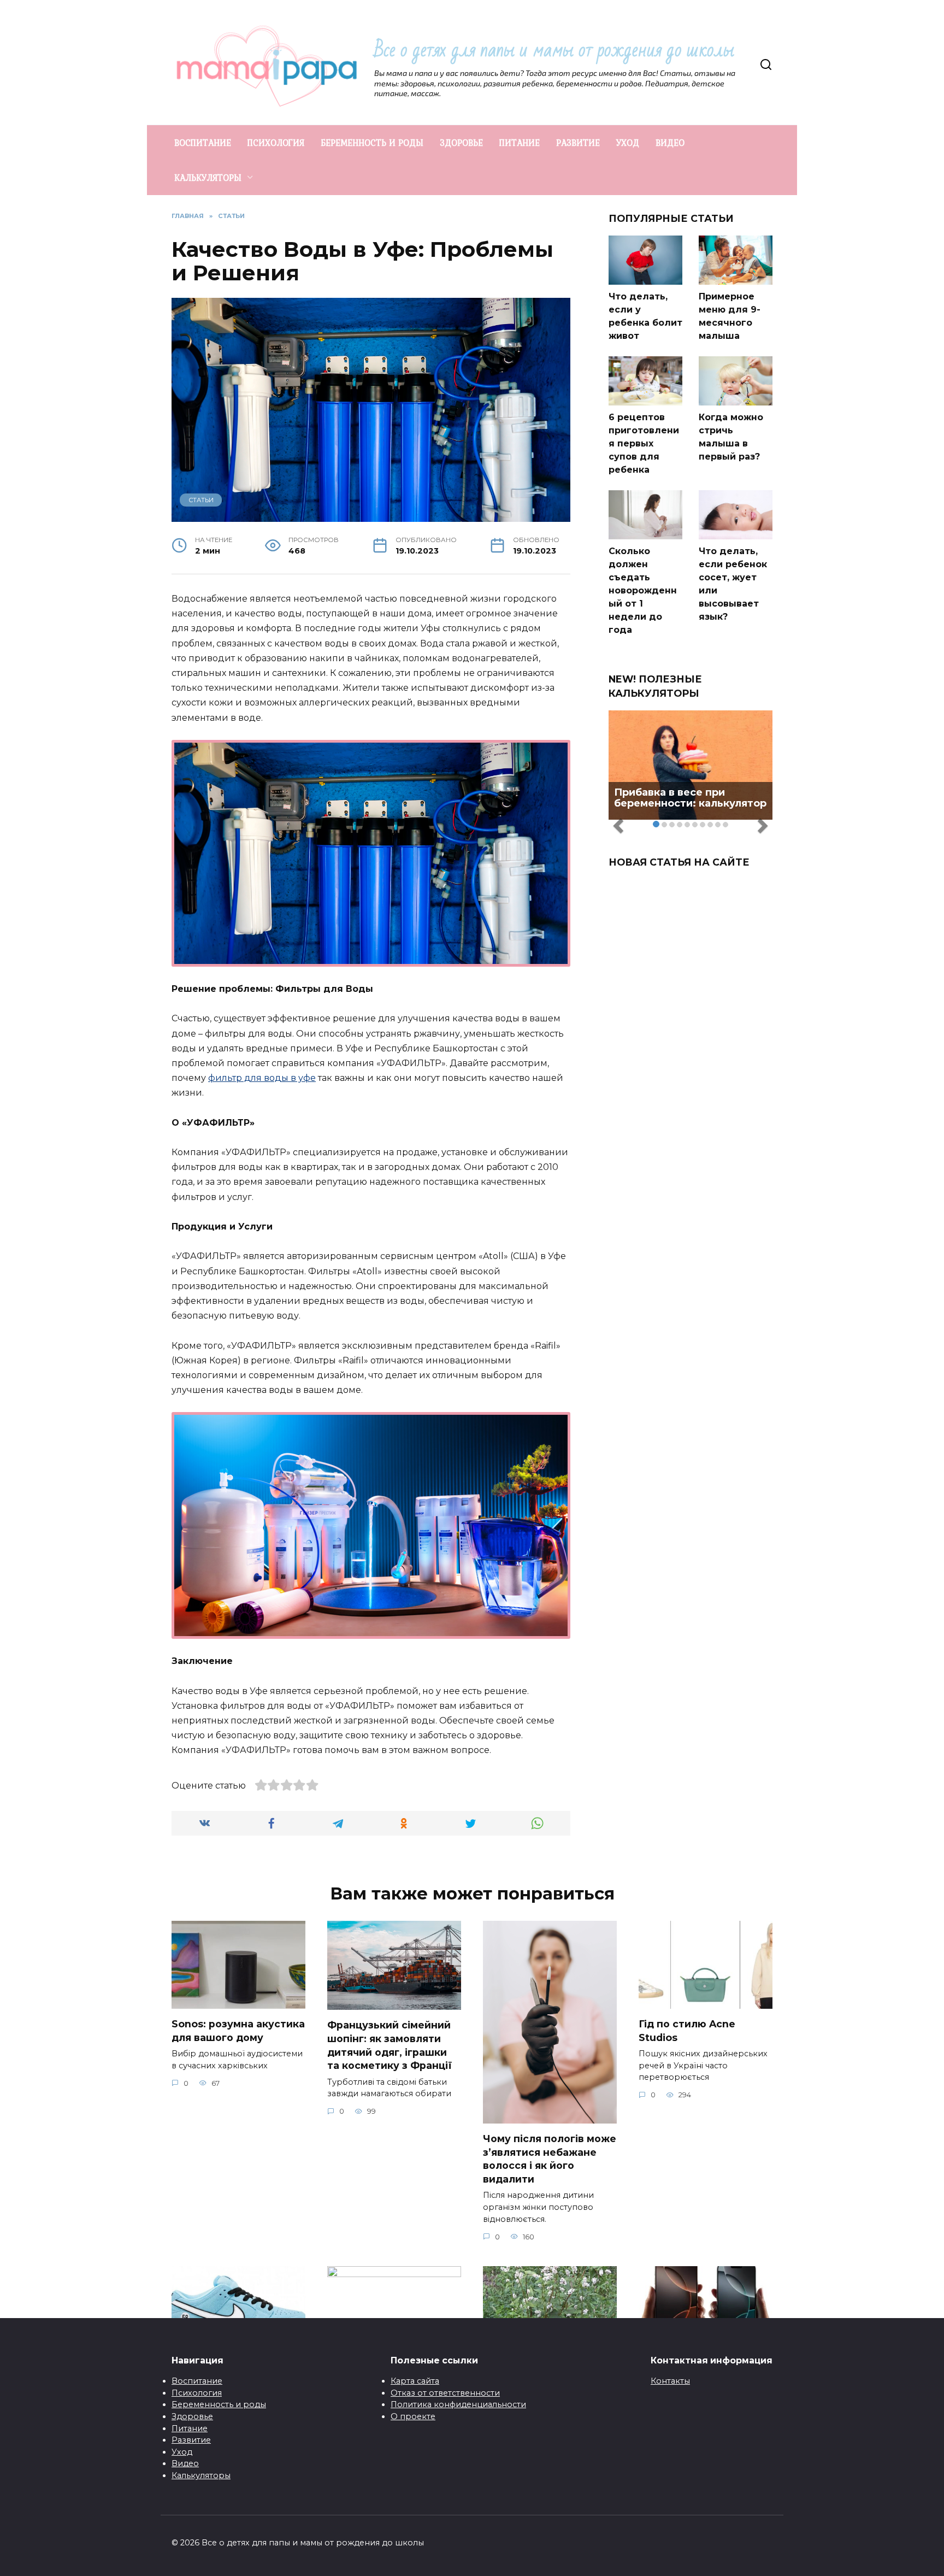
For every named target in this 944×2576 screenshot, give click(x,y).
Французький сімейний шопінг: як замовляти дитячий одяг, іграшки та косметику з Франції (390, 2045)
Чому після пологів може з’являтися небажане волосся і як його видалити (550, 2159)
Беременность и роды (219, 2404)
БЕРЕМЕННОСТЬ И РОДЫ (372, 143)
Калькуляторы (201, 2475)
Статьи (201, 500)
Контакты (670, 2381)
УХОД (628, 143)
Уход (182, 2452)
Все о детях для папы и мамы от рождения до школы (554, 50)
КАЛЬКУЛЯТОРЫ (208, 178)
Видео (185, 2463)
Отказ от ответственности (445, 2393)
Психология (197, 2393)
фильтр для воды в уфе (262, 1078)
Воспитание (197, 2381)
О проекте (413, 2416)
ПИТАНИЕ (520, 143)
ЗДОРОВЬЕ (461, 143)
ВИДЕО (670, 143)
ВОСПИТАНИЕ (203, 143)
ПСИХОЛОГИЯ (276, 143)
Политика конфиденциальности (458, 2404)
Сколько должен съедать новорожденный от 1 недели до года (643, 590)
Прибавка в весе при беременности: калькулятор (690, 798)
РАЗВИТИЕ (578, 143)
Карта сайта (415, 2381)
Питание (190, 2428)
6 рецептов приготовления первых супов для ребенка (644, 443)
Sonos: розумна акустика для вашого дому (238, 2031)
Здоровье (192, 2416)
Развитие (191, 2440)
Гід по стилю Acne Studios (687, 2031)
